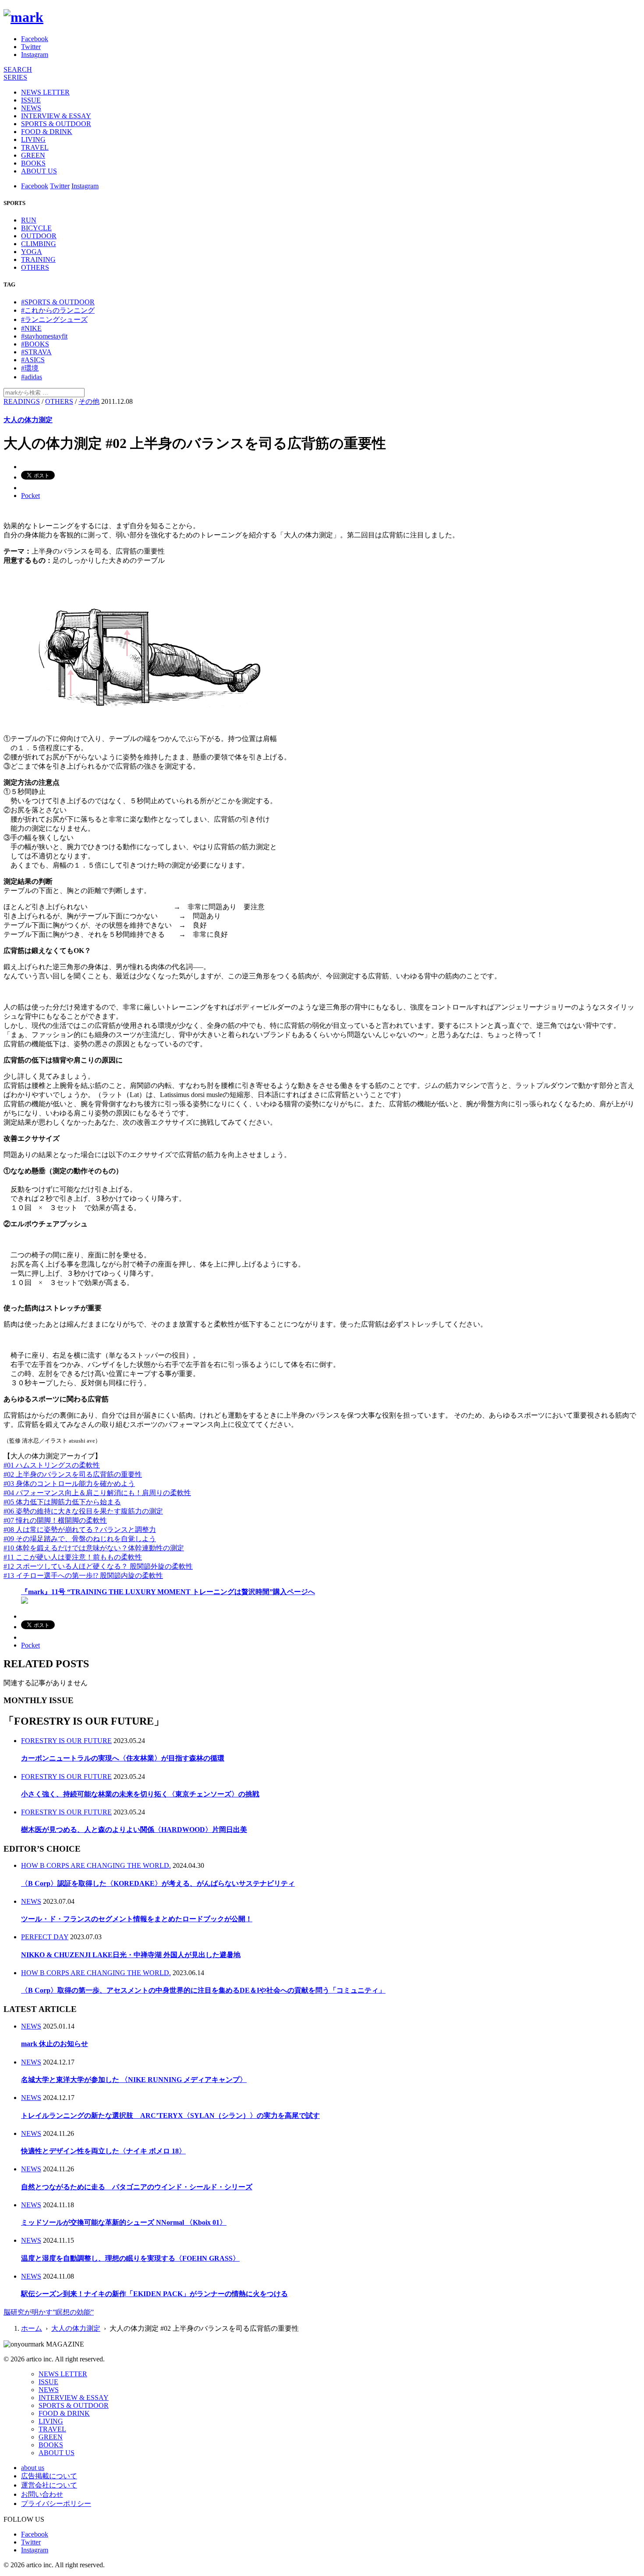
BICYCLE (36, 228)
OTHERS (35, 267)
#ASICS (33, 360)
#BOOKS (35, 344)
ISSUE (31, 100)
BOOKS (33, 163)
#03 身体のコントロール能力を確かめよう (69, 1484)
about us (33, 2468)
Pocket (30, 496)
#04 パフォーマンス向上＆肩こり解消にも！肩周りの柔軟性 (97, 1493)
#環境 (30, 368)
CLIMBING (39, 244)
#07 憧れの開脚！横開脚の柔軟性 (55, 1520)
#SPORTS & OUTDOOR (58, 302)
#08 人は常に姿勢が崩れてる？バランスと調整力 (80, 1530)
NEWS (31, 108)
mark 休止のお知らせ (55, 2044)
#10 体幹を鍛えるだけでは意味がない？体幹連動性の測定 (94, 1548)
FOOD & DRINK (47, 132)
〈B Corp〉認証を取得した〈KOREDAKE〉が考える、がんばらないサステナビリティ (158, 1883)
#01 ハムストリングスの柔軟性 (52, 1465)
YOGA (32, 252)
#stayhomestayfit (44, 336)
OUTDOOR (39, 236)
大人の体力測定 (28, 420)
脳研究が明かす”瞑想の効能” (49, 2312)
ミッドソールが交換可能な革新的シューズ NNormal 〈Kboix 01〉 (124, 2222)
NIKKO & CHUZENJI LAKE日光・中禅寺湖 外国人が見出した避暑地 (131, 1955)
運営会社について (49, 2485)
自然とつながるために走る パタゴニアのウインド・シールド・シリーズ (137, 2187)
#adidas (32, 377)
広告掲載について (49, 2476)
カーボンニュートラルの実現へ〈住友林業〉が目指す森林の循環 (123, 1758)
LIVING (33, 139)
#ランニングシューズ (54, 319)
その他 (89, 401)
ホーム (32, 2328)
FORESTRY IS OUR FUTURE (66, 1741)
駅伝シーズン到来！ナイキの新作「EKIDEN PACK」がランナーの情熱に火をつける (154, 2294)
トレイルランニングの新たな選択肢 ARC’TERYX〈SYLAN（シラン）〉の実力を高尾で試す (170, 2115)
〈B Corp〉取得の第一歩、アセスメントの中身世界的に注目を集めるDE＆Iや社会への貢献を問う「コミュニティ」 (203, 1990)
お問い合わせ (42, 2494)
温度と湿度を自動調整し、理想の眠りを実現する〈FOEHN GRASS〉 (130, 2258)
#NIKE (31, 328)
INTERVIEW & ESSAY (56, 116)
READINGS (22, 401)
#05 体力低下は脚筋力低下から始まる (62, 1502)
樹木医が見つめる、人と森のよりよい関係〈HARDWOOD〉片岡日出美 (134, 1830)
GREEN (33, 155)
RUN (29, 220)
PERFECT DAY (45, 1937)
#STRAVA (36, 352)
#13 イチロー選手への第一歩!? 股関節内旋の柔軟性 (83, 1576)
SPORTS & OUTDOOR (56, 124)
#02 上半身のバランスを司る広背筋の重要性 (73, 1474)
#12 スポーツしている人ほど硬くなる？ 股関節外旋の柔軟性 (98, 1566)
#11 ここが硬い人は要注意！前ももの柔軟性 (73, 1557)
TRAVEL (35, 147)
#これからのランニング (58, 310)
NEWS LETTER (45, 92)
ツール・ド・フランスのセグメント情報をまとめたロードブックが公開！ (137, 1919)
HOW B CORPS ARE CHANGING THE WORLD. (96, 1865)
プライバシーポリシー (56, 2504)
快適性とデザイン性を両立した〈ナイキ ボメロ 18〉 (103, 2151)
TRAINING (38, 259)
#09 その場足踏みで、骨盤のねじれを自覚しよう (80, 1539)
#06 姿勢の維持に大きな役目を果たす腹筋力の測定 (83, 1511)
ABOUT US (39, 171)
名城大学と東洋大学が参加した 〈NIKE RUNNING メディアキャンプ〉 (134, 2080)
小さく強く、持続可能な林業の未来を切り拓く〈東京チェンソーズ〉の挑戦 (140, 1794)
